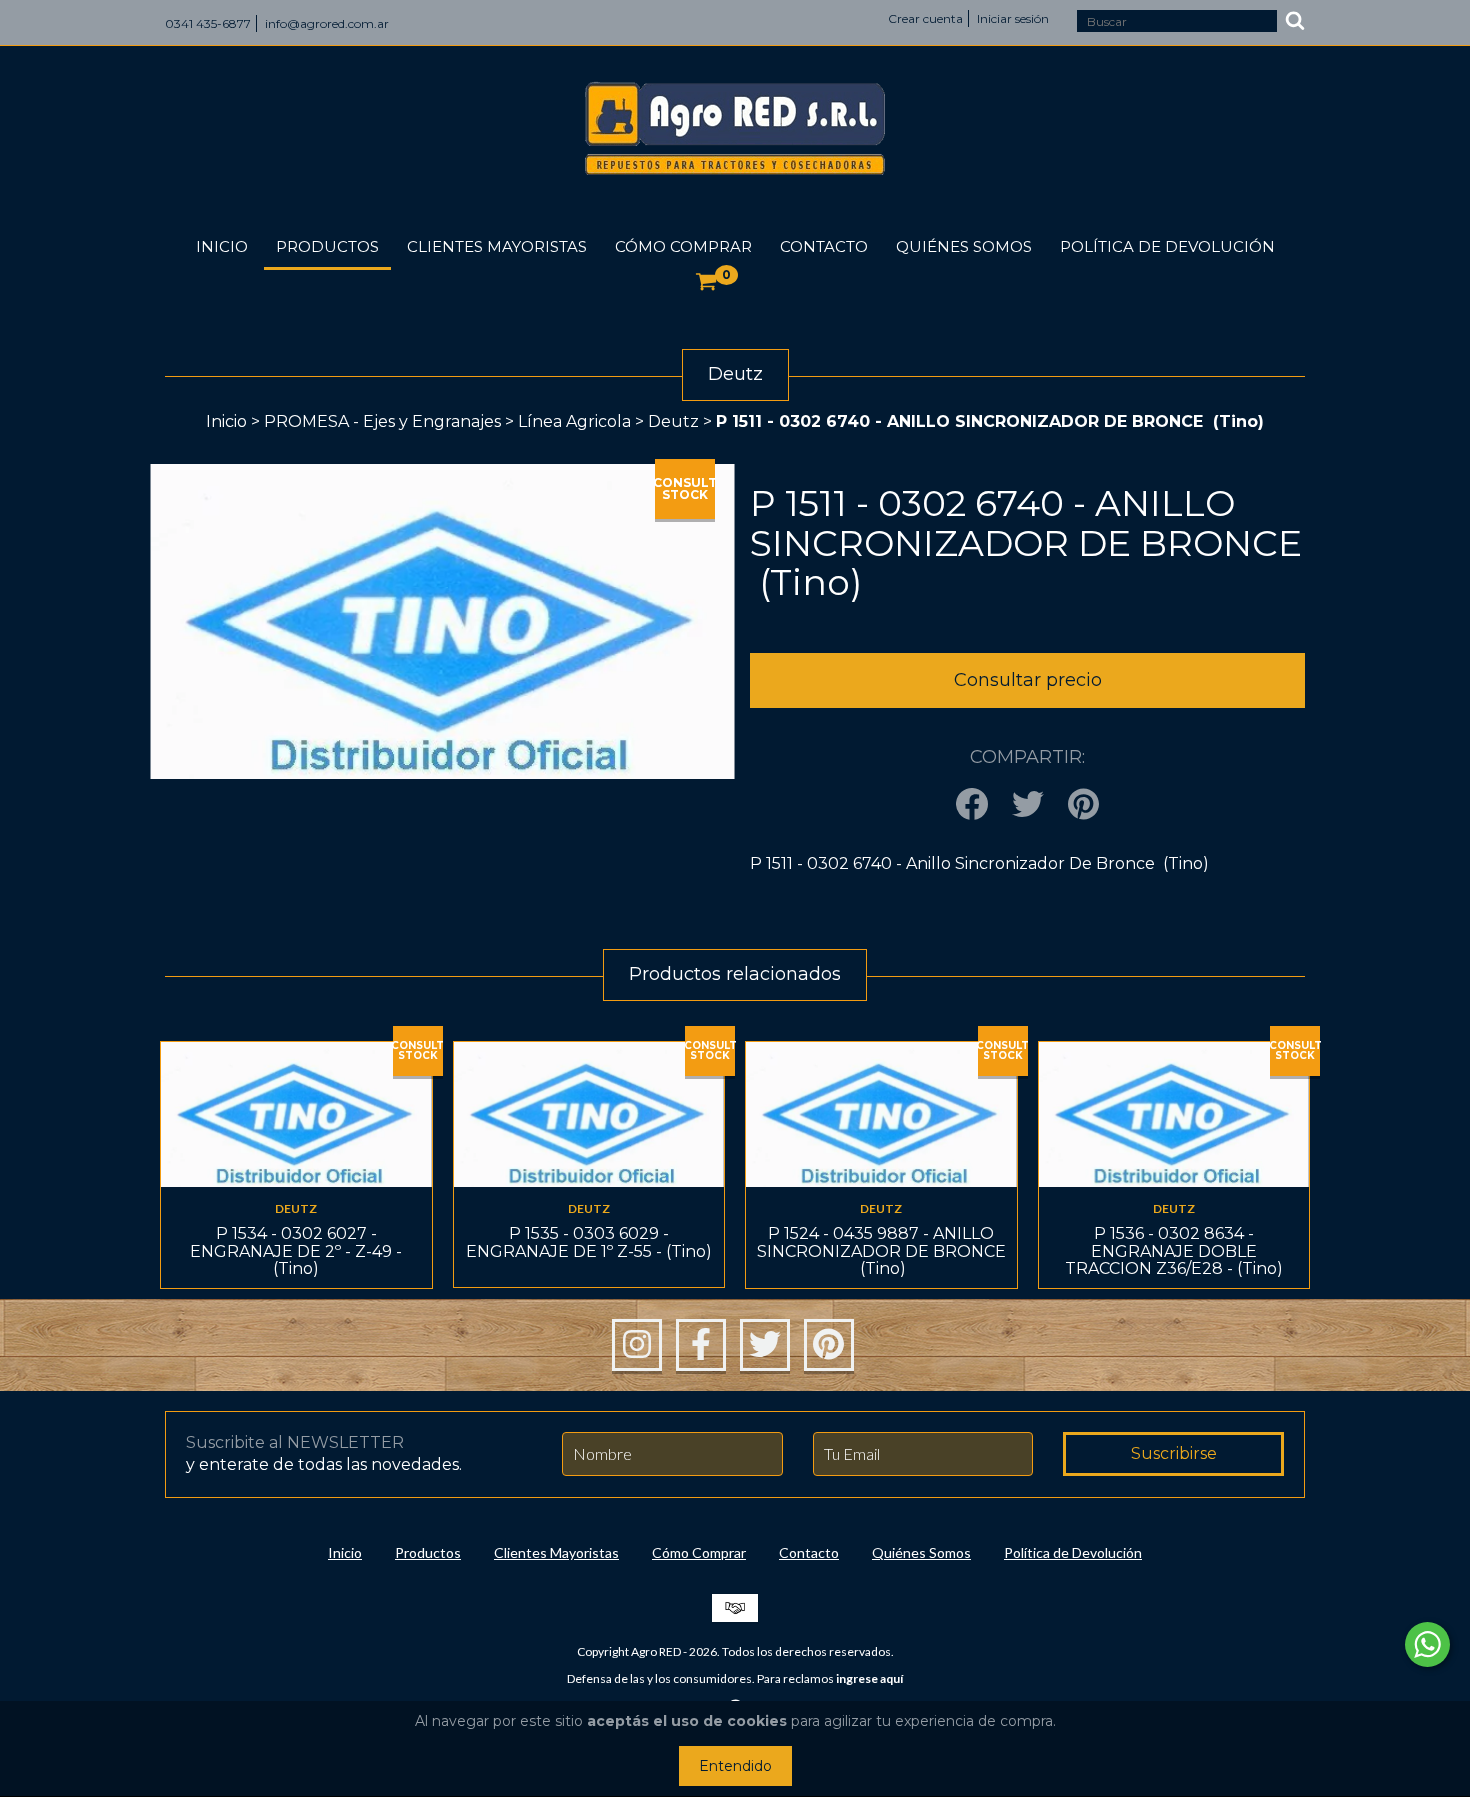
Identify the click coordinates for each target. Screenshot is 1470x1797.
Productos (327, 246)
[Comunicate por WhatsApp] (1427, 1644)
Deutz (673, 421)
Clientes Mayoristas (497, 246)
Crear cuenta (925, 18)
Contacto (824, 246)
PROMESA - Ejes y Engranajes (382, 421)
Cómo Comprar (683, 246)
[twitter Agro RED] (765, 1345)
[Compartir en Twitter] (1028, 805)
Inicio (222, 246)
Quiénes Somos (964, 246)
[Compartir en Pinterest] (1083, 805)
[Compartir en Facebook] (972, 805)
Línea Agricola (576, 421)
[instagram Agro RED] (637, 1345)
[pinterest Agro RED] (829, 1345)
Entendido (735, 1766)
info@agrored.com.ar (327, 23)
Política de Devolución (1167, 246)
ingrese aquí (869, 1678)
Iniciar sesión (1013, 18)
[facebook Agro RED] (701, 1345)
